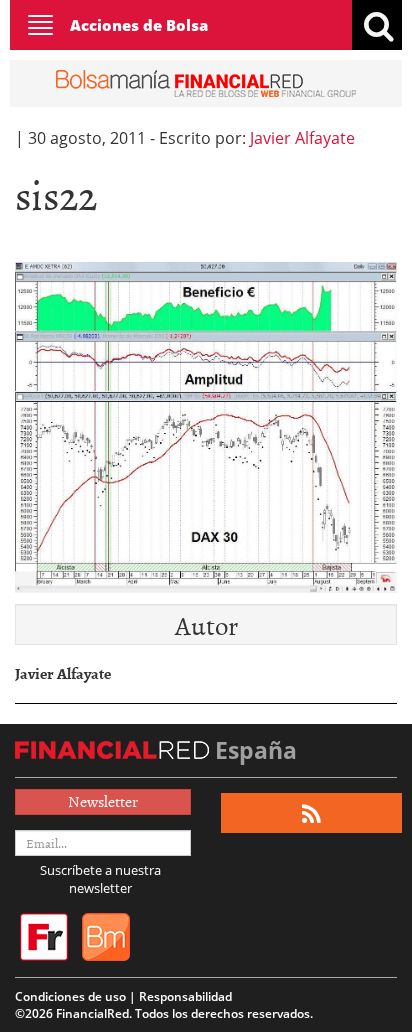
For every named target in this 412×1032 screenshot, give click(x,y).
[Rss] (311, 813)
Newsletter (103, 801)
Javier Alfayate (302, 138)
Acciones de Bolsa (139, 25)
